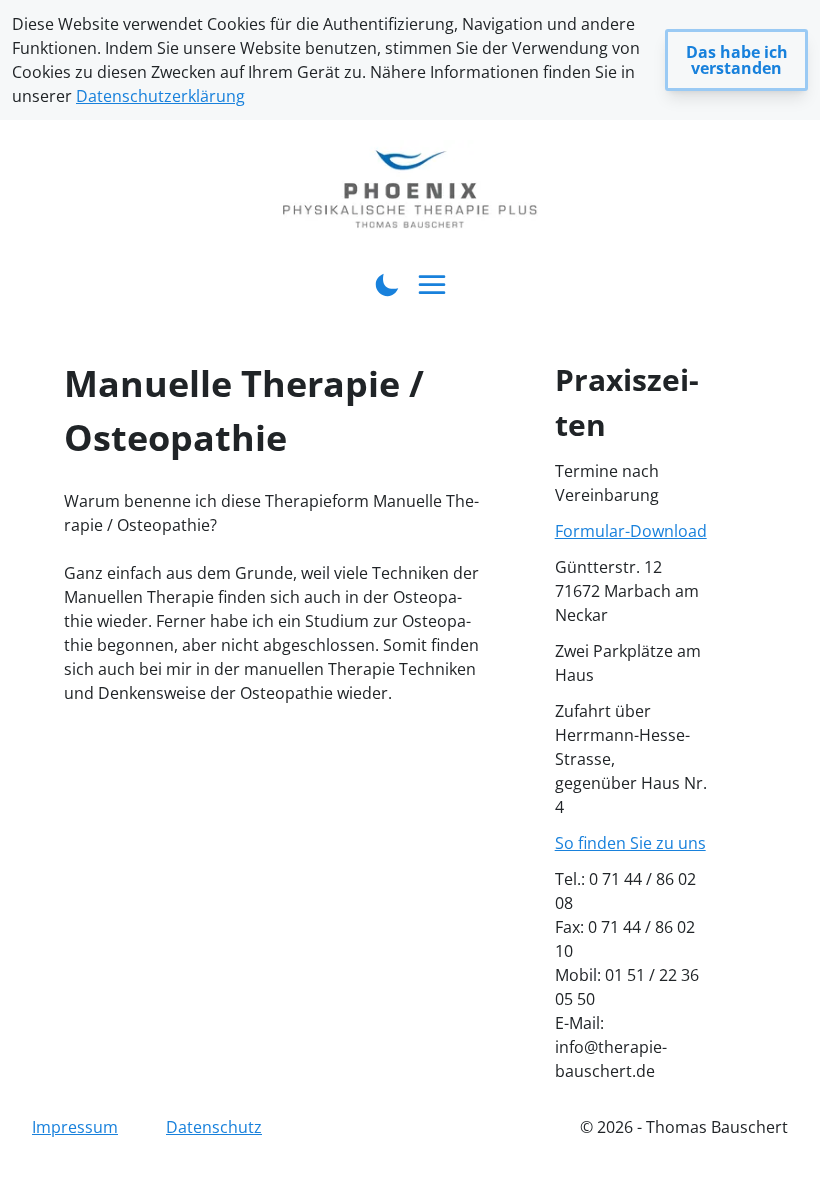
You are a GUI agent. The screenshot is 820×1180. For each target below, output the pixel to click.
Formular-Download (631, 531)
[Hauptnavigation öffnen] (433, 285)
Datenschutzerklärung (160, 96)
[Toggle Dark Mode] (387, 283)
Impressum (75, 1127)
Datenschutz (214, 1127)
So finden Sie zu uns (630, 843)
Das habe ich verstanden (737, 60)
